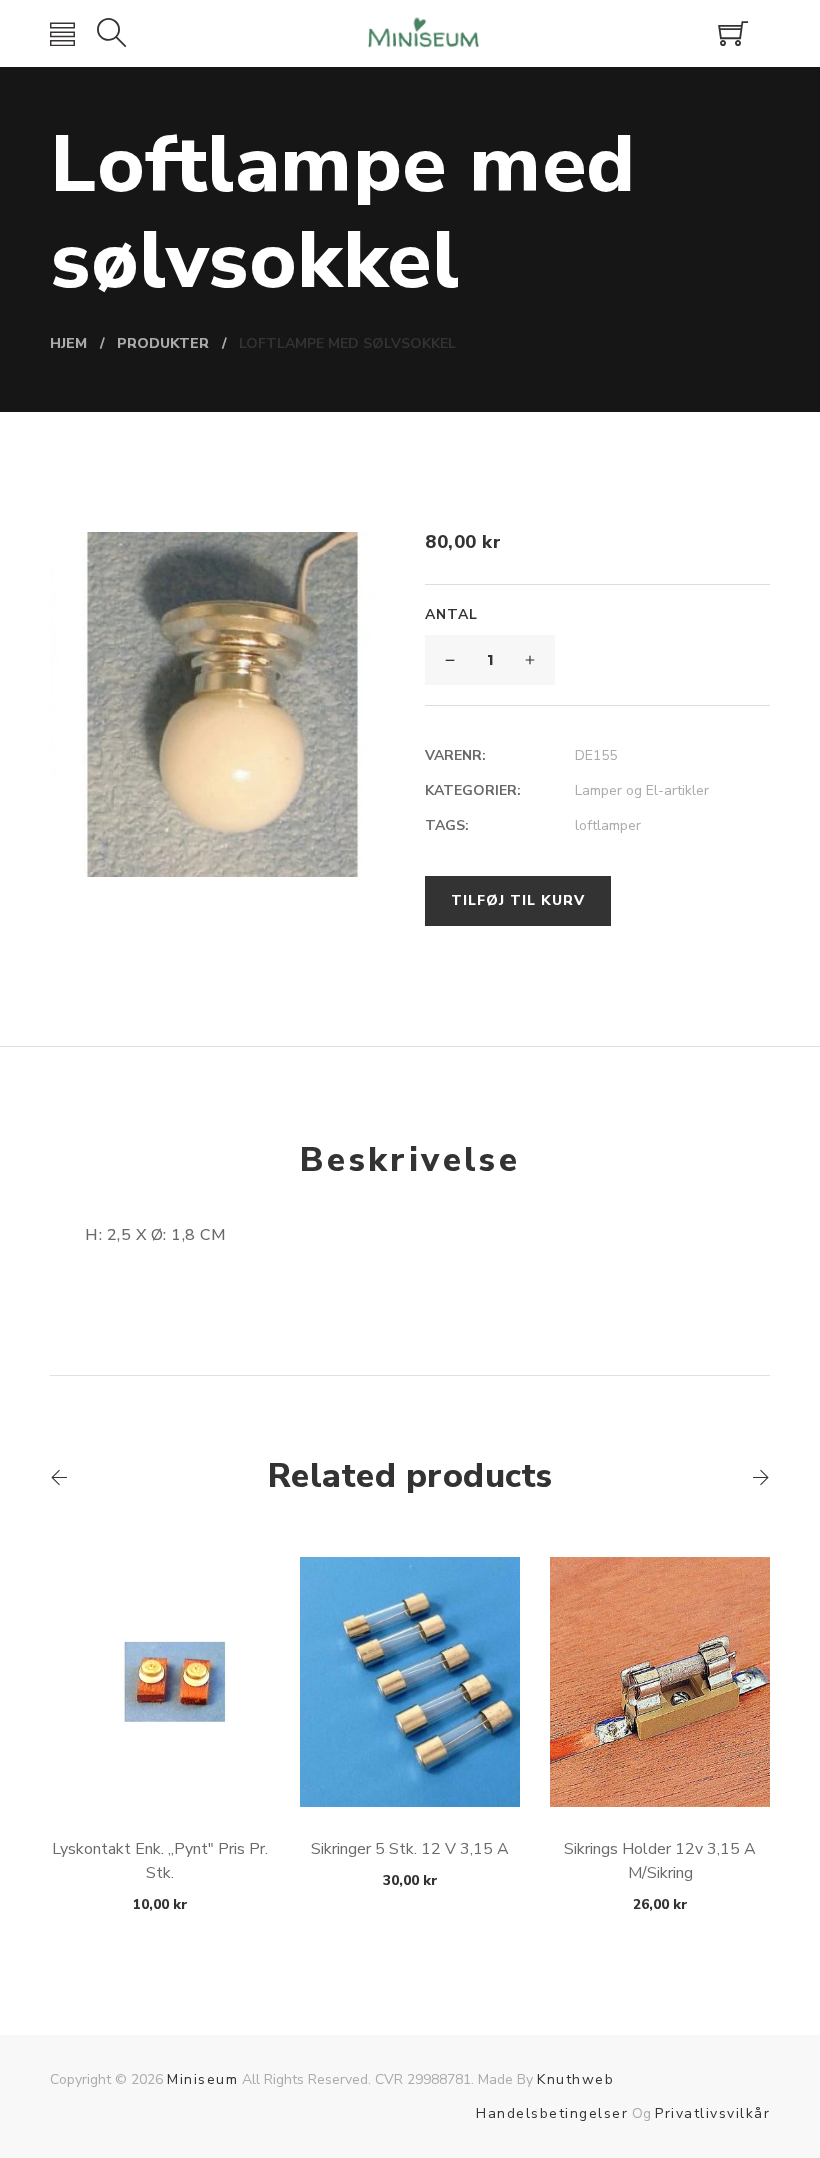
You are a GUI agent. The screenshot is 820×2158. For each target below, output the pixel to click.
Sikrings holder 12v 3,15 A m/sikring (660, 1861)
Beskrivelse (410, 1160)
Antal (451, 614)
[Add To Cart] (160, 1759)
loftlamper (608, 825)
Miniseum (202, 2079)
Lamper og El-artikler (642, 790)
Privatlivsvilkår (712, 2113)
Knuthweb (575, 2079)
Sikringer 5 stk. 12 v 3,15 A (410, 1849)
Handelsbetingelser (552, 2113)
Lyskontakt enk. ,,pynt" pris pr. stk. (160, 1861)
